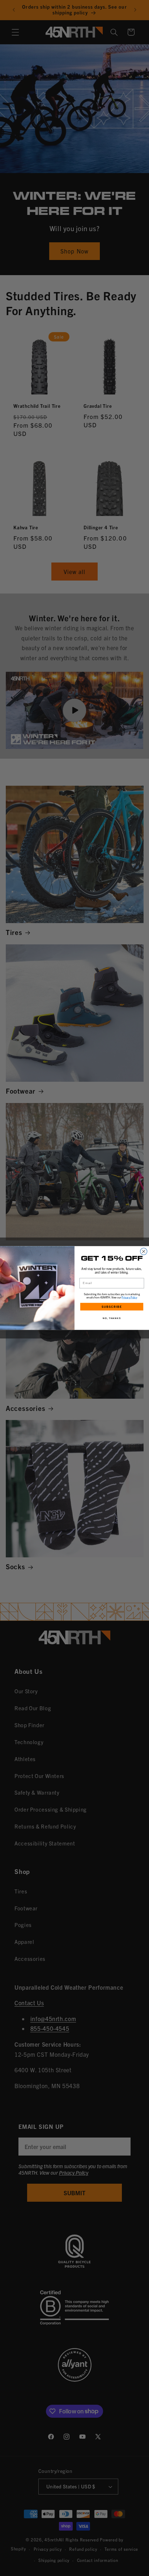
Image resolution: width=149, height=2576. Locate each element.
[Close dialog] (144, 1251)
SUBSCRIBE (112, 1307)
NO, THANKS (112, 1318)
